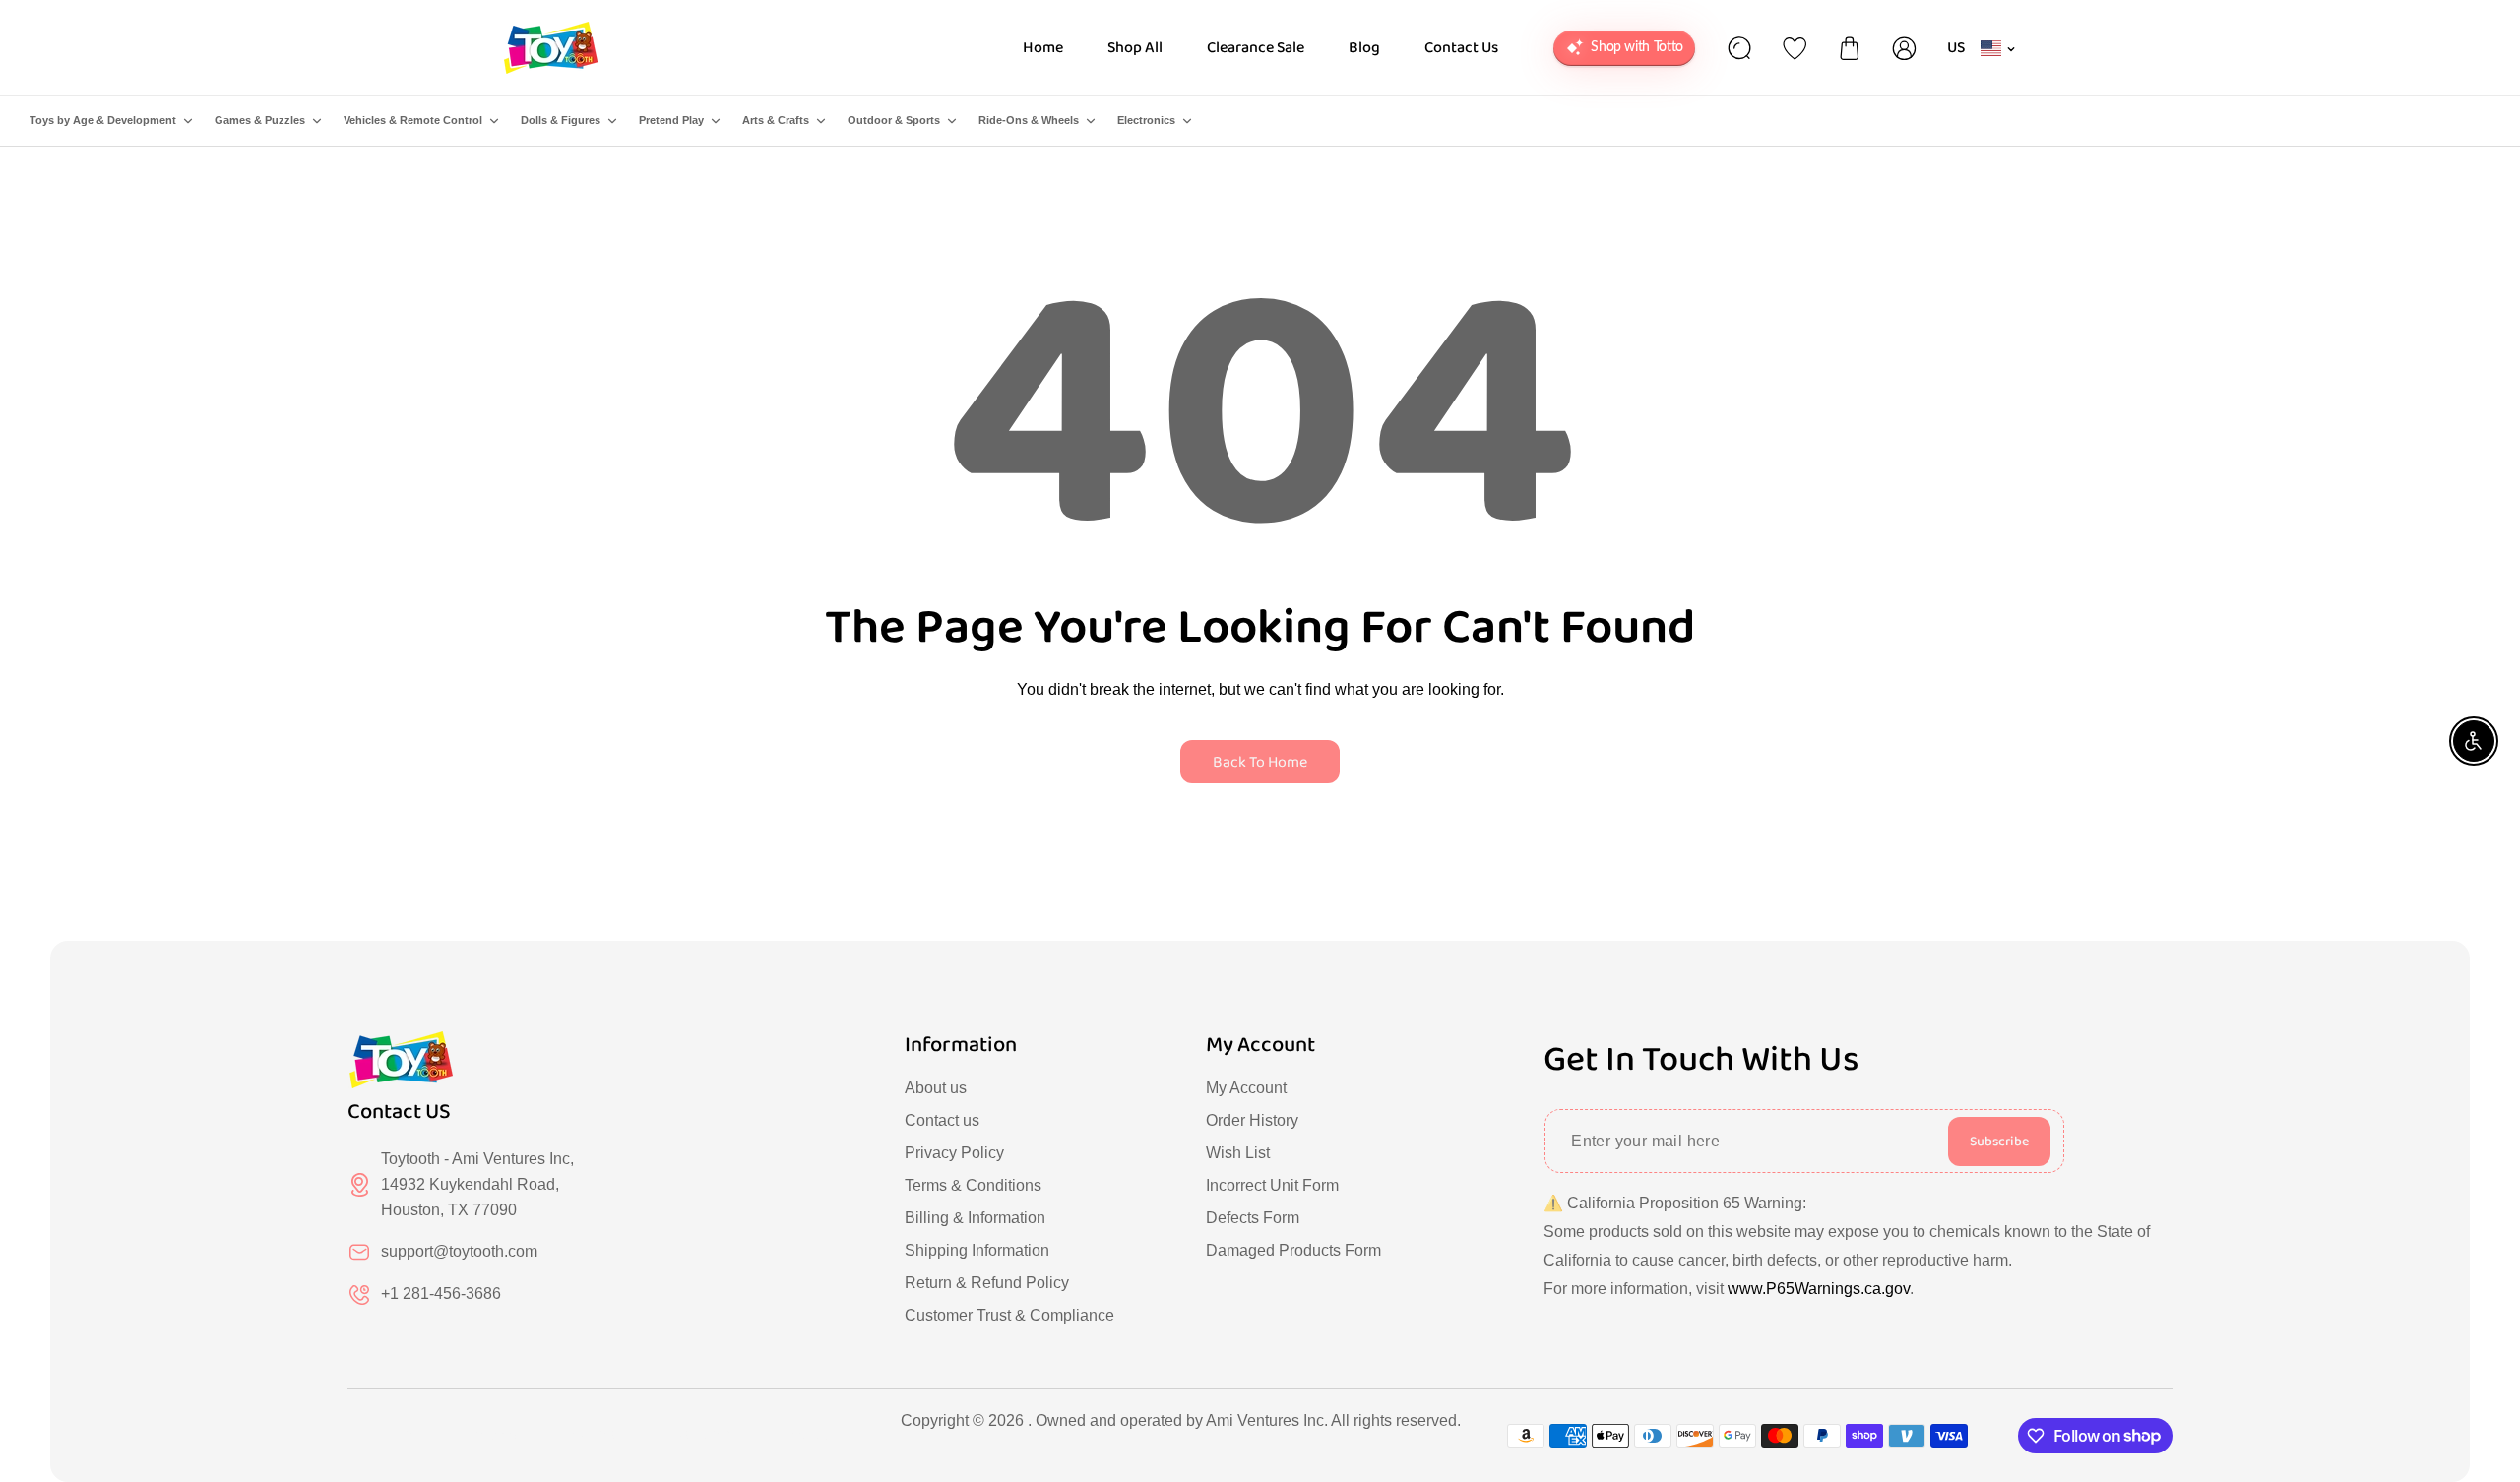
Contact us (942, 1120)
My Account (1246, 1088)
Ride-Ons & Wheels (1029, 120)
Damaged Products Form (1293, 1250)
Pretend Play (671, 120)
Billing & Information (975, 1218)
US (1956, 48)
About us (936, 1088)
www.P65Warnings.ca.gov (1819, 1289)
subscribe (1999, 1142)
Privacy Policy (954, 1153)
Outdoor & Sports (894, 120)
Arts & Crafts (776, 120)
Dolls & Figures (561, 120)
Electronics (1146, 120)
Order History (1252, 1120)
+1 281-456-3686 (441, 1294)
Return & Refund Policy (987, 1283)
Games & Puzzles (260, 120)
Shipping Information (977, 1250)
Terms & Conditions (973, 1185)
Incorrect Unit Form (1272, 1185)
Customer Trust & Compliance (1009, 1315)
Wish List (1238, 1153)
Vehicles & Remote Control (413, 120)
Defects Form (1253, 1218)
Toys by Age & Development (103, 120)
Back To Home (1260, 762)
